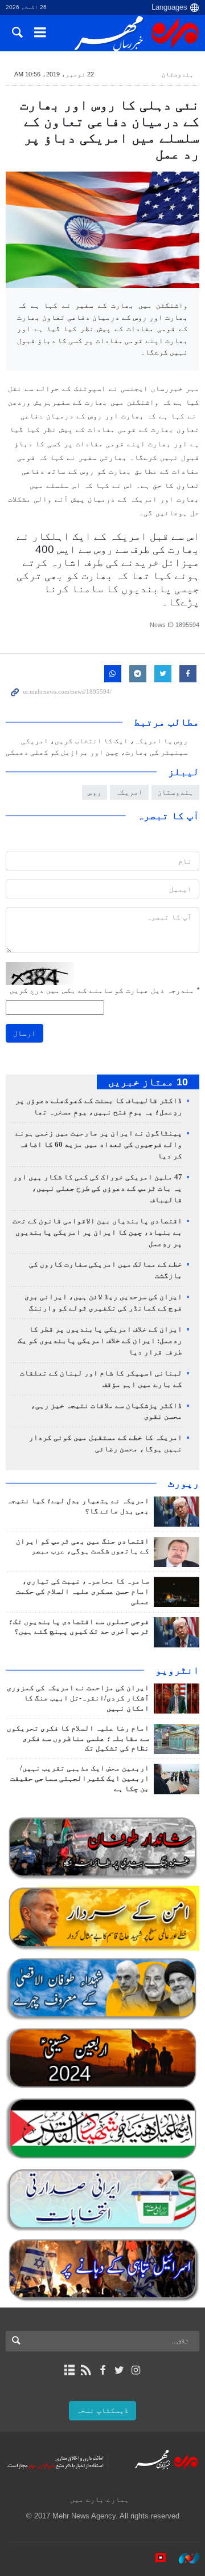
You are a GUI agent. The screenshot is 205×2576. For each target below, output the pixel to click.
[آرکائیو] (69, 2370)
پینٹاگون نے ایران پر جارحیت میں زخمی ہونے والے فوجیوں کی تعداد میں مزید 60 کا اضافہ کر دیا (99, 1145)
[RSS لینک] (86, 2370)
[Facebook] (102, 2370)
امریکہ (129, 792)
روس (95, 792)
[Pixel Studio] (155, 2558)
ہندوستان (178, 74)
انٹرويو (177, 1670)
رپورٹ (184, 1483)
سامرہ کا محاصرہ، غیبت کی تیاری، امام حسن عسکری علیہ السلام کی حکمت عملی (83, 1592)
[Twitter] (119, 2370)
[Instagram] (136, 2370)
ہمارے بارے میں (100, 2499)
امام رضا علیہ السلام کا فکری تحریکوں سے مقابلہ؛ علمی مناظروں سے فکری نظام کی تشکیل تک (78, 1739)
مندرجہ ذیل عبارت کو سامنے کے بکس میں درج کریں (104, 990)
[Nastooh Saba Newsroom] (183, 2558)
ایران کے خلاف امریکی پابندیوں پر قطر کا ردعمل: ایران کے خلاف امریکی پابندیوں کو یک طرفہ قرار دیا (100, 1341)
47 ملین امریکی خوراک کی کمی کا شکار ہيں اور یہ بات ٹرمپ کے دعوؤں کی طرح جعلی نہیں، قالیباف (98, 1189)
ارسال (24, 1033)
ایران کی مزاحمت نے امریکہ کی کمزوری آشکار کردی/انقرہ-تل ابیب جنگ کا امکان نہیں (78, 1698)
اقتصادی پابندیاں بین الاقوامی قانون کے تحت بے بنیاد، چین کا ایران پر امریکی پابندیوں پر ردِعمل (97, 1232)
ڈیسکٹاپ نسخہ (102, 2410)
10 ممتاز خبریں (148, 1082)
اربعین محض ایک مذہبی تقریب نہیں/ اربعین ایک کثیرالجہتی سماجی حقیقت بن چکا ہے (80, 1779)
